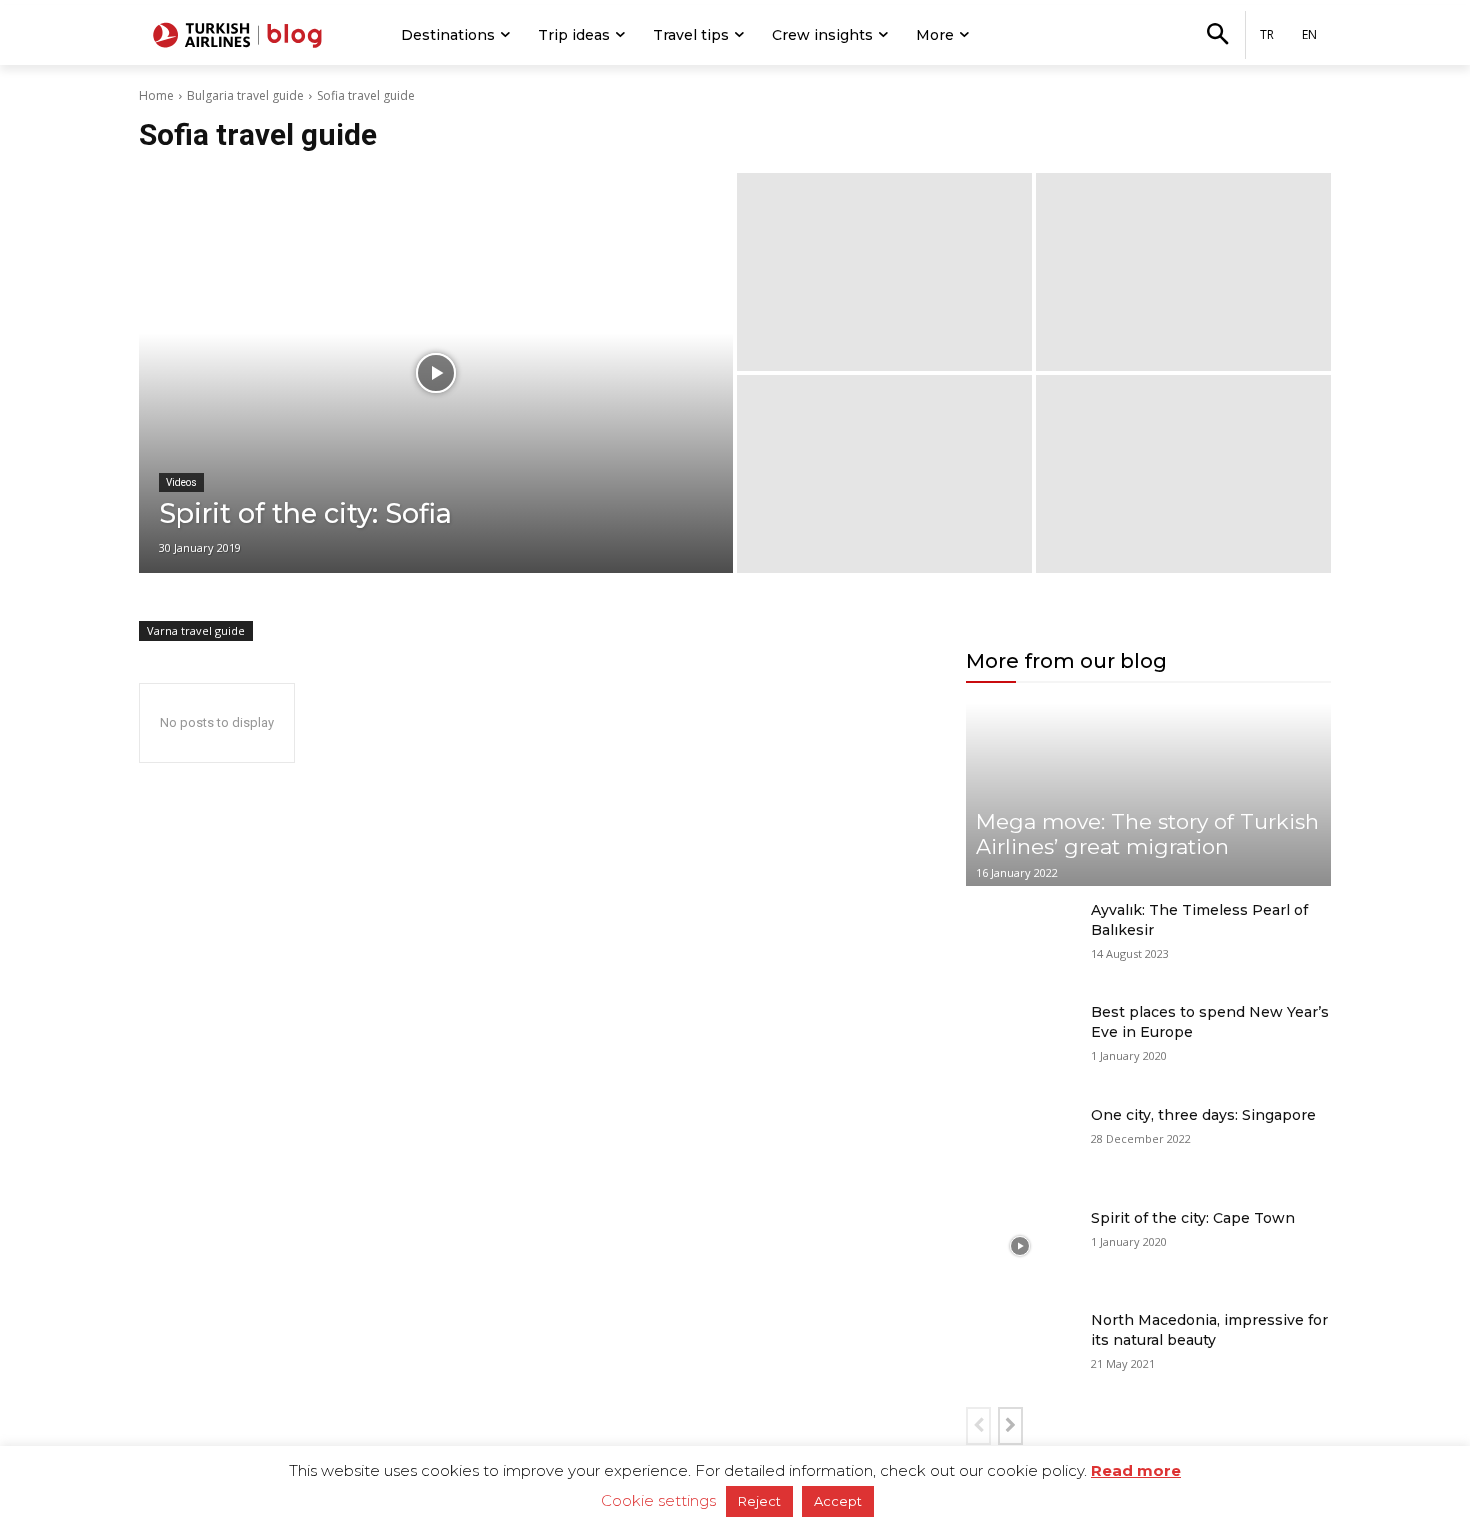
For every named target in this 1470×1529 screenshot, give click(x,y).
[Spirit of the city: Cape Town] (1021, 1246)
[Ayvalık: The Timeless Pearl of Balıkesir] (1021, 938)
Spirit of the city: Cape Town (1193, 1218)
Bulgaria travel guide (245, 95)
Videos (181, 482)
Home (156, 95)
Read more (1136, 1470)
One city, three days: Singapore (1203, 1115)
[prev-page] (978, 1426)
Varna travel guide (196, 630)
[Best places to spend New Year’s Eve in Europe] (1021, 1040)
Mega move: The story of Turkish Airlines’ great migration (1147, 834)
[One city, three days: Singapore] (1021, 1143)
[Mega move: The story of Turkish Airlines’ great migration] (1148, 794)
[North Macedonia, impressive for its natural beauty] (1021, 1348)
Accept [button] (838, 1501)
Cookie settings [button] (658, 1500)
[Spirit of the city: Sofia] (436, 373)
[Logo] (240, 35)
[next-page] (1010, 1426)
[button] (1217, 36)
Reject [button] (759, 1501)
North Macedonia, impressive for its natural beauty (1209, 1330)
